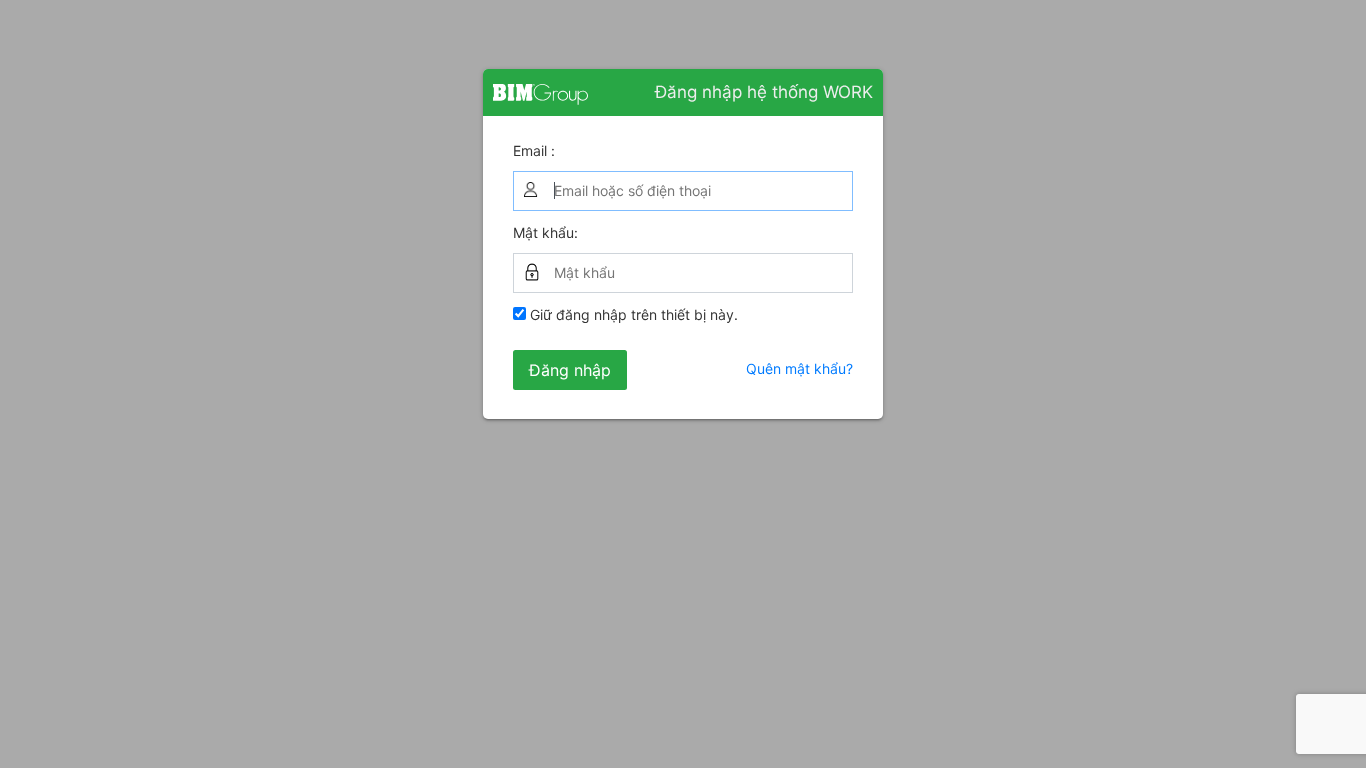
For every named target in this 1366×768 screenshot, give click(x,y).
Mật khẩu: (545, 232)
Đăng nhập (570, 370)
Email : (534, 150)
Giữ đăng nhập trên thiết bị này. (632, 314)
